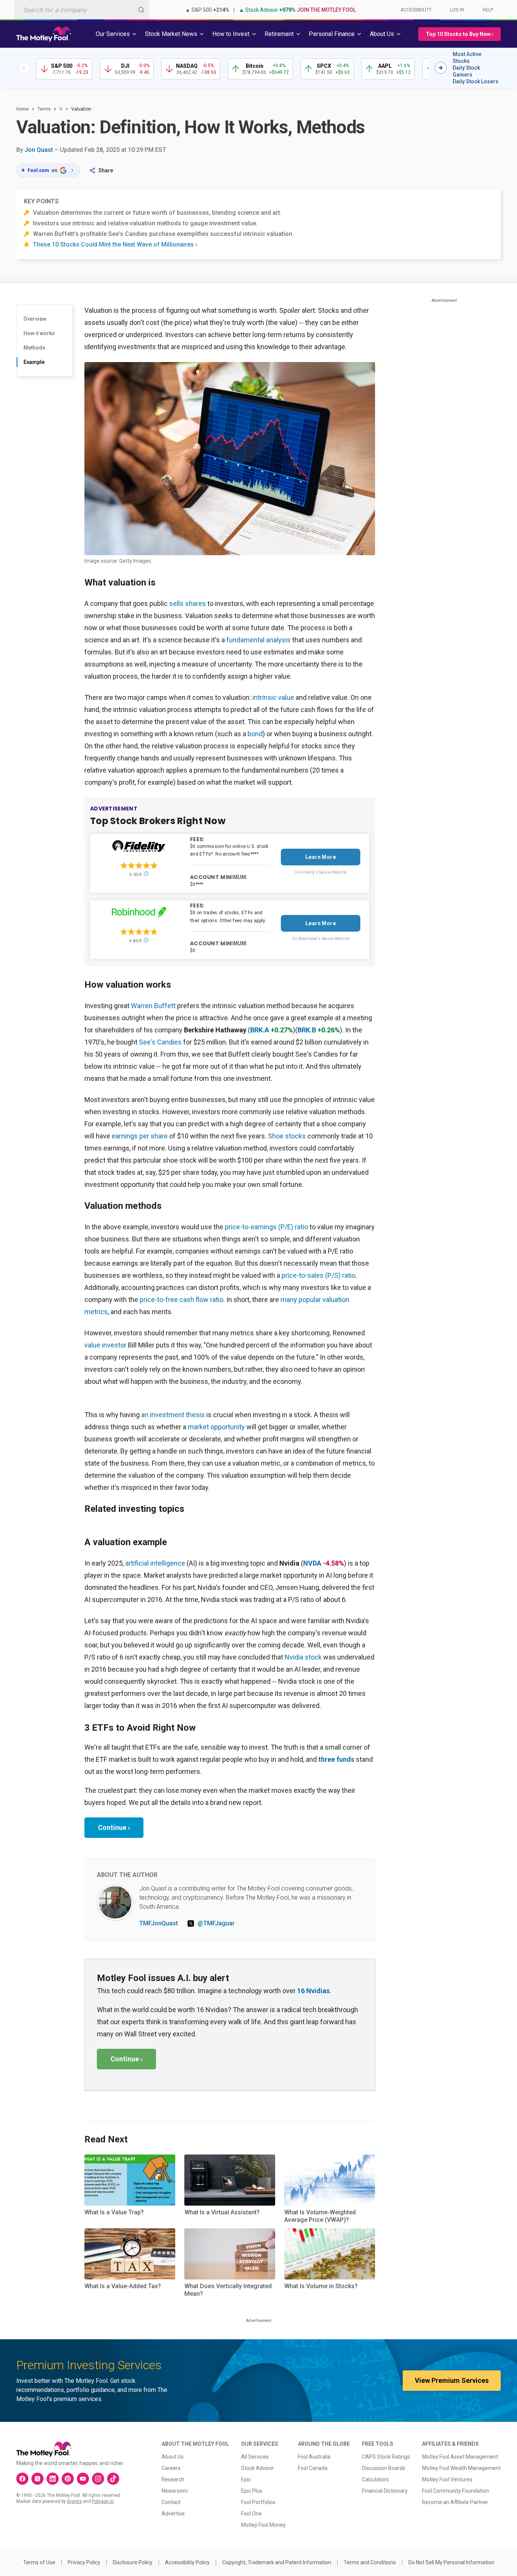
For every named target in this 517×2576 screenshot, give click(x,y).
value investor (105, 1345)
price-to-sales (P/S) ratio (318, 1275)
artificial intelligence (155, 1563)
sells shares (188, 603)
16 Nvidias (313, 1991)
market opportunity (216, 1427)
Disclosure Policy (133, 2562)
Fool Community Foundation (455, 2491)
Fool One (251, 2514)
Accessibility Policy (187, 2562)
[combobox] (82, 10)
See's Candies (160, 1042)
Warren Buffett (153, 1006)
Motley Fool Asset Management (460, 2457)
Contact (171, 2502)
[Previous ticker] (24, 68)
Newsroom (175, 2491)
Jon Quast (39, 150)
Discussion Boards (384, 2468)
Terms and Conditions (370, 2562)
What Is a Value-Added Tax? (123, 2286)
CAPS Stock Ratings (386, 2457)
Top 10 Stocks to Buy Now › (459, 34)
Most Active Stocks (467, 58)
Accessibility (416, 10)
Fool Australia (314, 2457)
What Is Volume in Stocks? (321, 2286)
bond (255, 734)
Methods (34, 348)
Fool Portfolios (258, 2502)
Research (173, 2479)
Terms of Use (39, 2562)
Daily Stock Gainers (466, 71)
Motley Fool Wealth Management (461, 2468)
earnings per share (140, 1136)
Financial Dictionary (385, 2491)
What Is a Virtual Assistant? (222, 2212)
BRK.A (260, 1030)
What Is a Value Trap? (114, 2212)
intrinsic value (273, 697)
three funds (336, 1759)
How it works (39, 333)
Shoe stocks (287, 1136)
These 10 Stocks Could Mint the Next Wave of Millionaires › (115, 244)
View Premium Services (452, 2380)
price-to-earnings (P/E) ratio (266, 1227)
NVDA (312, 1563)
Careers (171, 2468)
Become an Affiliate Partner (455, 2502)
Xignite (74, 2501)
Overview (35, 319)
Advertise (173, 2514)
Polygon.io (103, 2501)
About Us (173, 2457)
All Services (255, 2457)
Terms (44, 109)
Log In (457, 10)
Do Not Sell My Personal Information (451, 2562)
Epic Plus (252, 2491)
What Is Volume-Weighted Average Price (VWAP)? (320, 2216)
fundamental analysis (258, 640)
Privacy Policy (84, 2562)
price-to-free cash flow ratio (181, 1300)
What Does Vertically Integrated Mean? (228, 2290)
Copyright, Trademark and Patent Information (277, 2562)
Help (488, 10)
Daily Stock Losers (476, 81)
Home (23, 109)
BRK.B (307, 1030)
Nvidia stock (303, 1657)
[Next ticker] (441, 68)
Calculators (375, 2479)
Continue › (114, 1827)
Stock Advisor (258, 2468)
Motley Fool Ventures (447, 2479)
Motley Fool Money (263, 2525)
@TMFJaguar (216, 1923)
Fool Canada (313, 2468)
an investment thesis (173, 1415)
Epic (246, 2479)
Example (34, 362)
